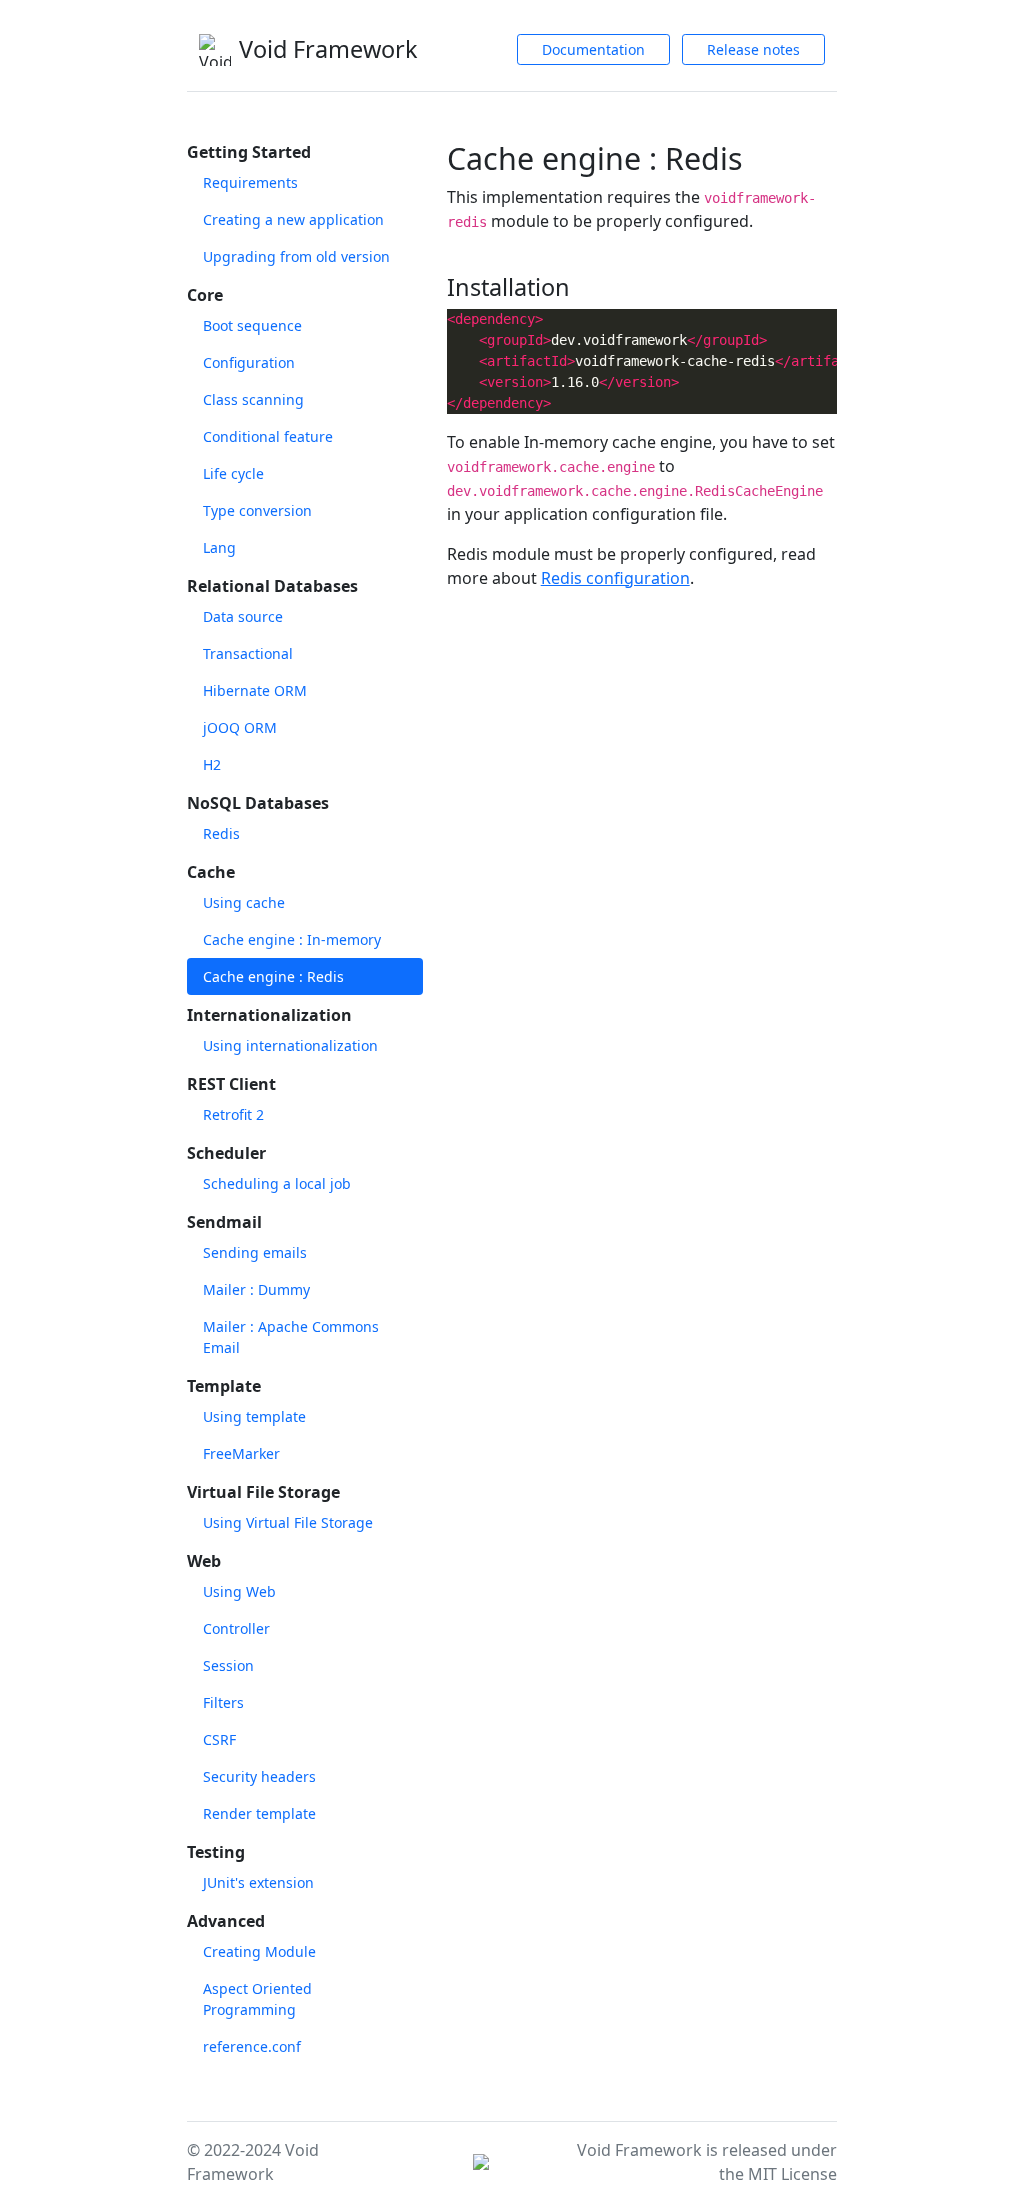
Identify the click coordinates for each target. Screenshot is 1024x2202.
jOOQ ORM (240, 727)
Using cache (244, 902)
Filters (223, 1702)
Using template (254, 1416)
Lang (219, 547)
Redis (221, 833)
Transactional (248, 653)
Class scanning (253, 399)
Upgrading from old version (296, 256)
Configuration (249, 362)
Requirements (250, 182)
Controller (236, 1628)
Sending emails (255, 1252)
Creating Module (259, 1951)
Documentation (593, 49)
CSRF (219, 1739)
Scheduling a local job (277, 1183)
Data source (243, 616)
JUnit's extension (258, 1882)
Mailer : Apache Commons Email (291, 1337)
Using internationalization (290, 1045)
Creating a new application (293, 219)
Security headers (259, 1776)
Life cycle (233, 473)
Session (228, 1665)
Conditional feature (268, 436)
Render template (259, 1813)
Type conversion (257, 510)
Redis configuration (615, 578)
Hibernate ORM (255, 690)
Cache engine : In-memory (292, 939)
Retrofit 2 (233, 1114)
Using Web (239, 1591)
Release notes (753, 49)
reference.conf (252, 2046)
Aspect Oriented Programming (257, 1999)
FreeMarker (241, 1453)
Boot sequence (252, 325)
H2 (212, 764)
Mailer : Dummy (256, 1289)
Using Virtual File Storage (288, 1522)
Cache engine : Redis (273, 976)
